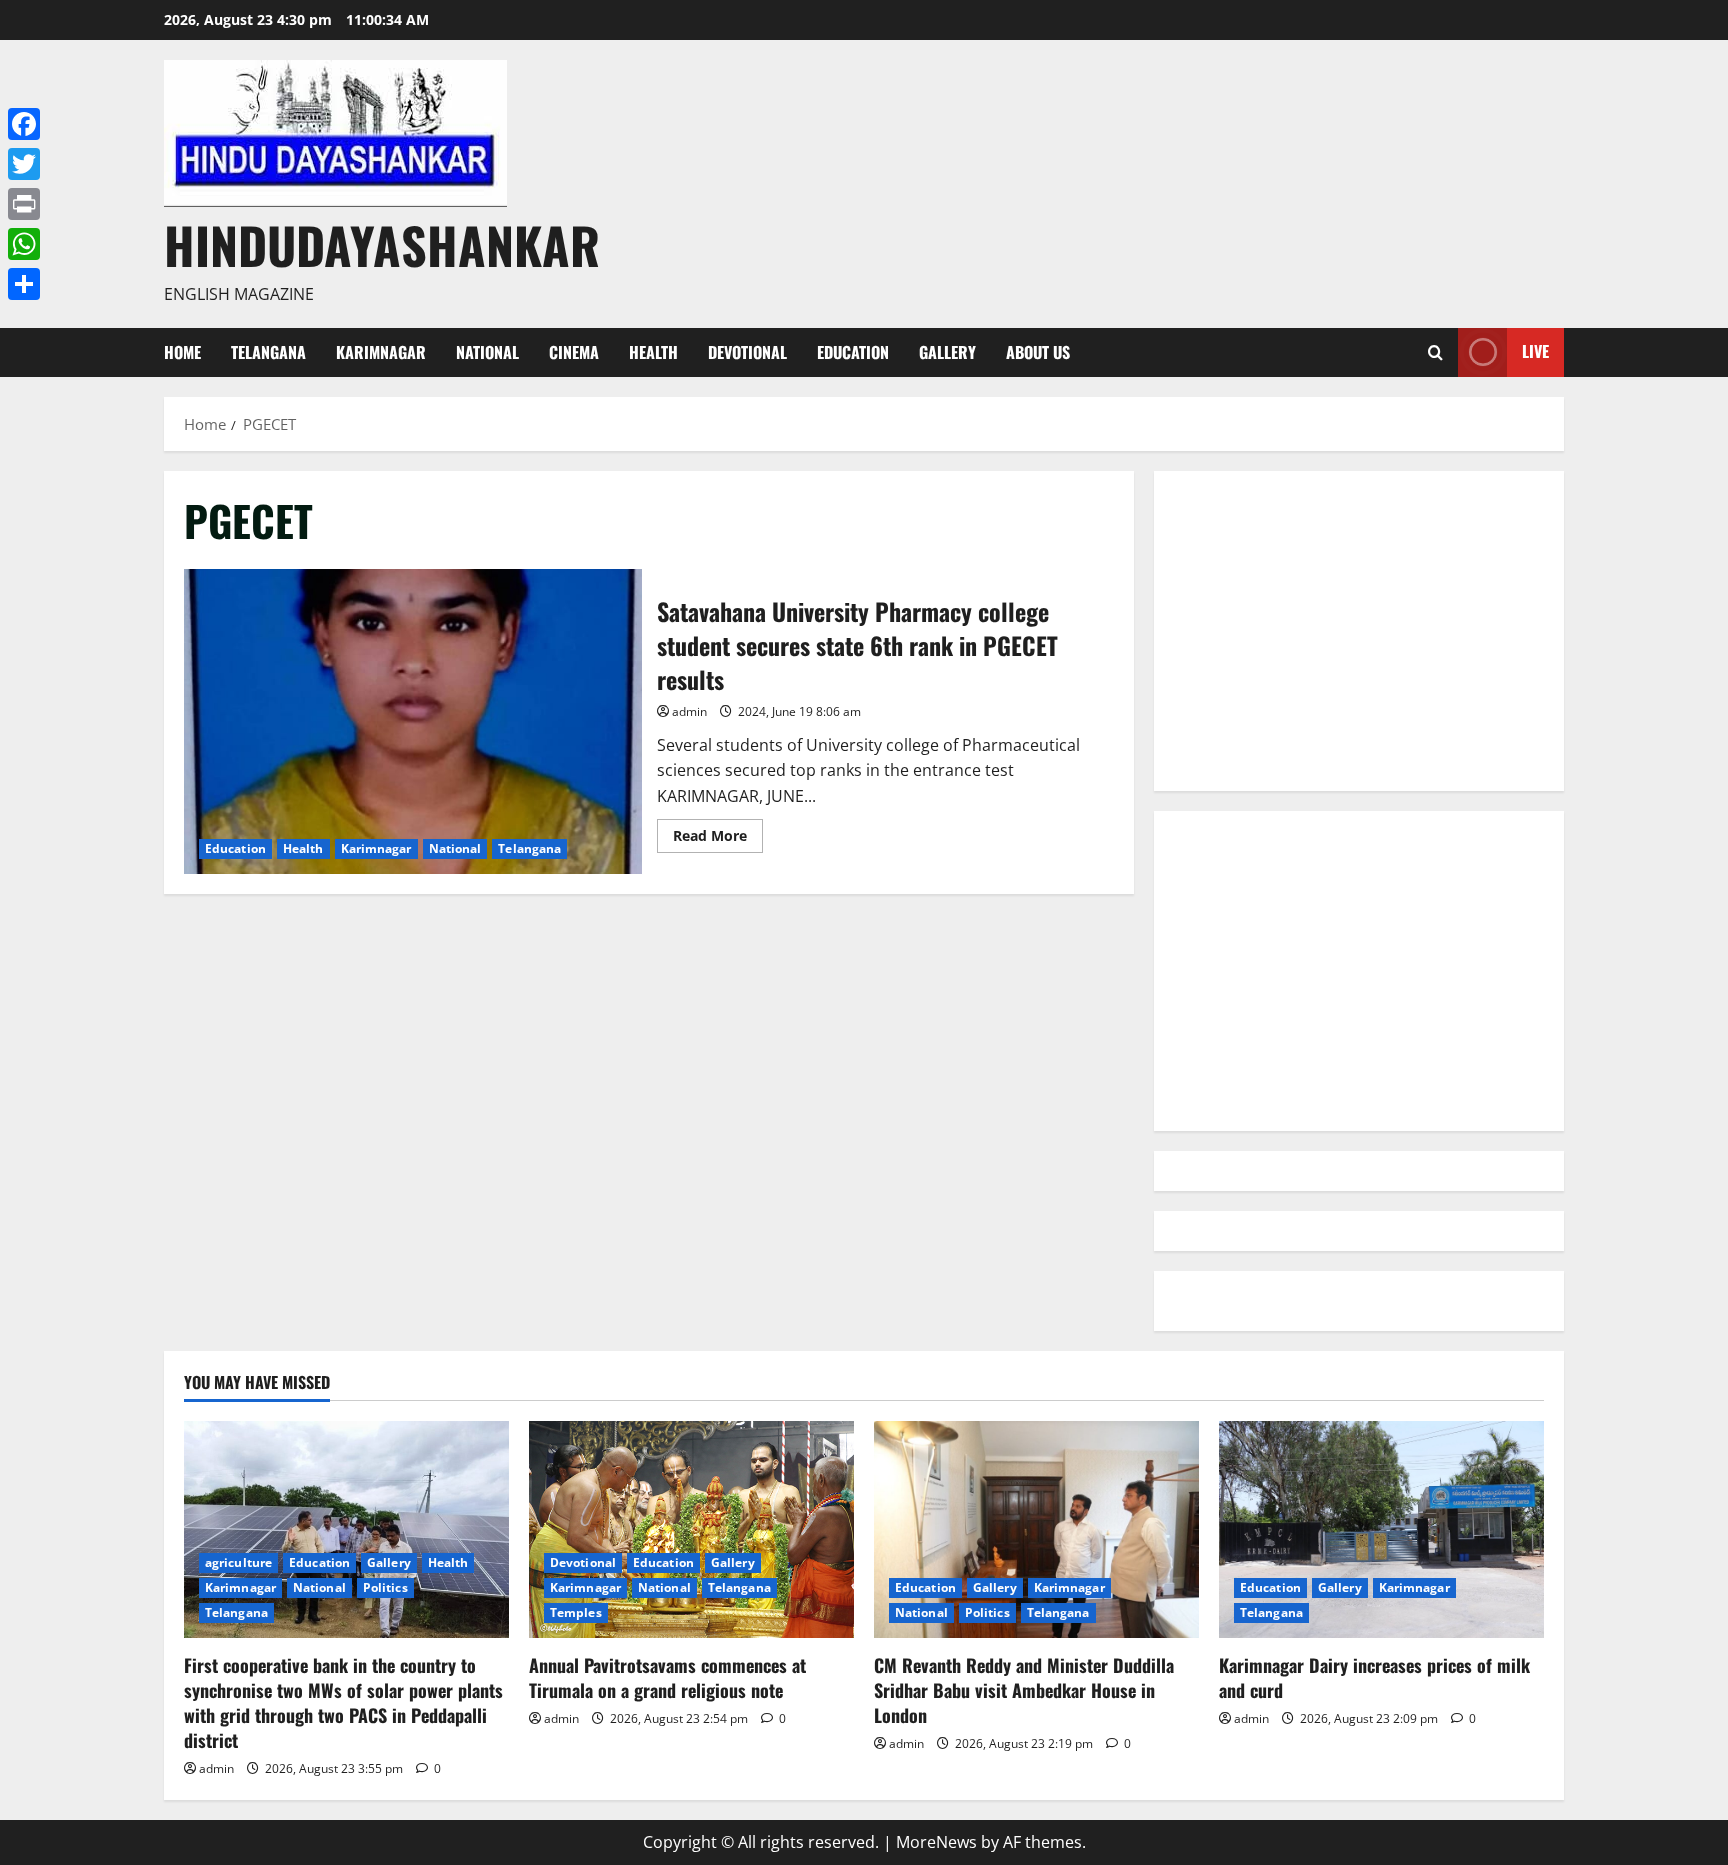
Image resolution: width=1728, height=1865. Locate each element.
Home (182, 352)
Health (653, 352)
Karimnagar (381, 352)
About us (1038, 352)
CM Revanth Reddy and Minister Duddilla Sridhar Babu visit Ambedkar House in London (1024, 1690)
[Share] (24, 284)
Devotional (747, 352)
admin (689, 711)
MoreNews (936, 1842)
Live (1535, 351)
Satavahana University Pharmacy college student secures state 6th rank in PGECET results (413, 721)
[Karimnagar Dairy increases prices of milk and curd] (1381, 1529)
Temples (576, 1612)
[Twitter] (24, 164)
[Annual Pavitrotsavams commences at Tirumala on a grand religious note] (691, 1529)
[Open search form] (1435, 352)
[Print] (24, 204)
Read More (718, 839)
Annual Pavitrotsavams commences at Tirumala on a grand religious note (667, 1677)
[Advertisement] (1359, 631)
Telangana (268, 352)
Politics (385, 1587)
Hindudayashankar (382, 244)
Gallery (947, 352)
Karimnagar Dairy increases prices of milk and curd (1374, 1677)
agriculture (238, 1562)
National (487, 352)
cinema (574, 352)
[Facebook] (24, 124)
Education (853, 352)
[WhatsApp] (24, 244)
